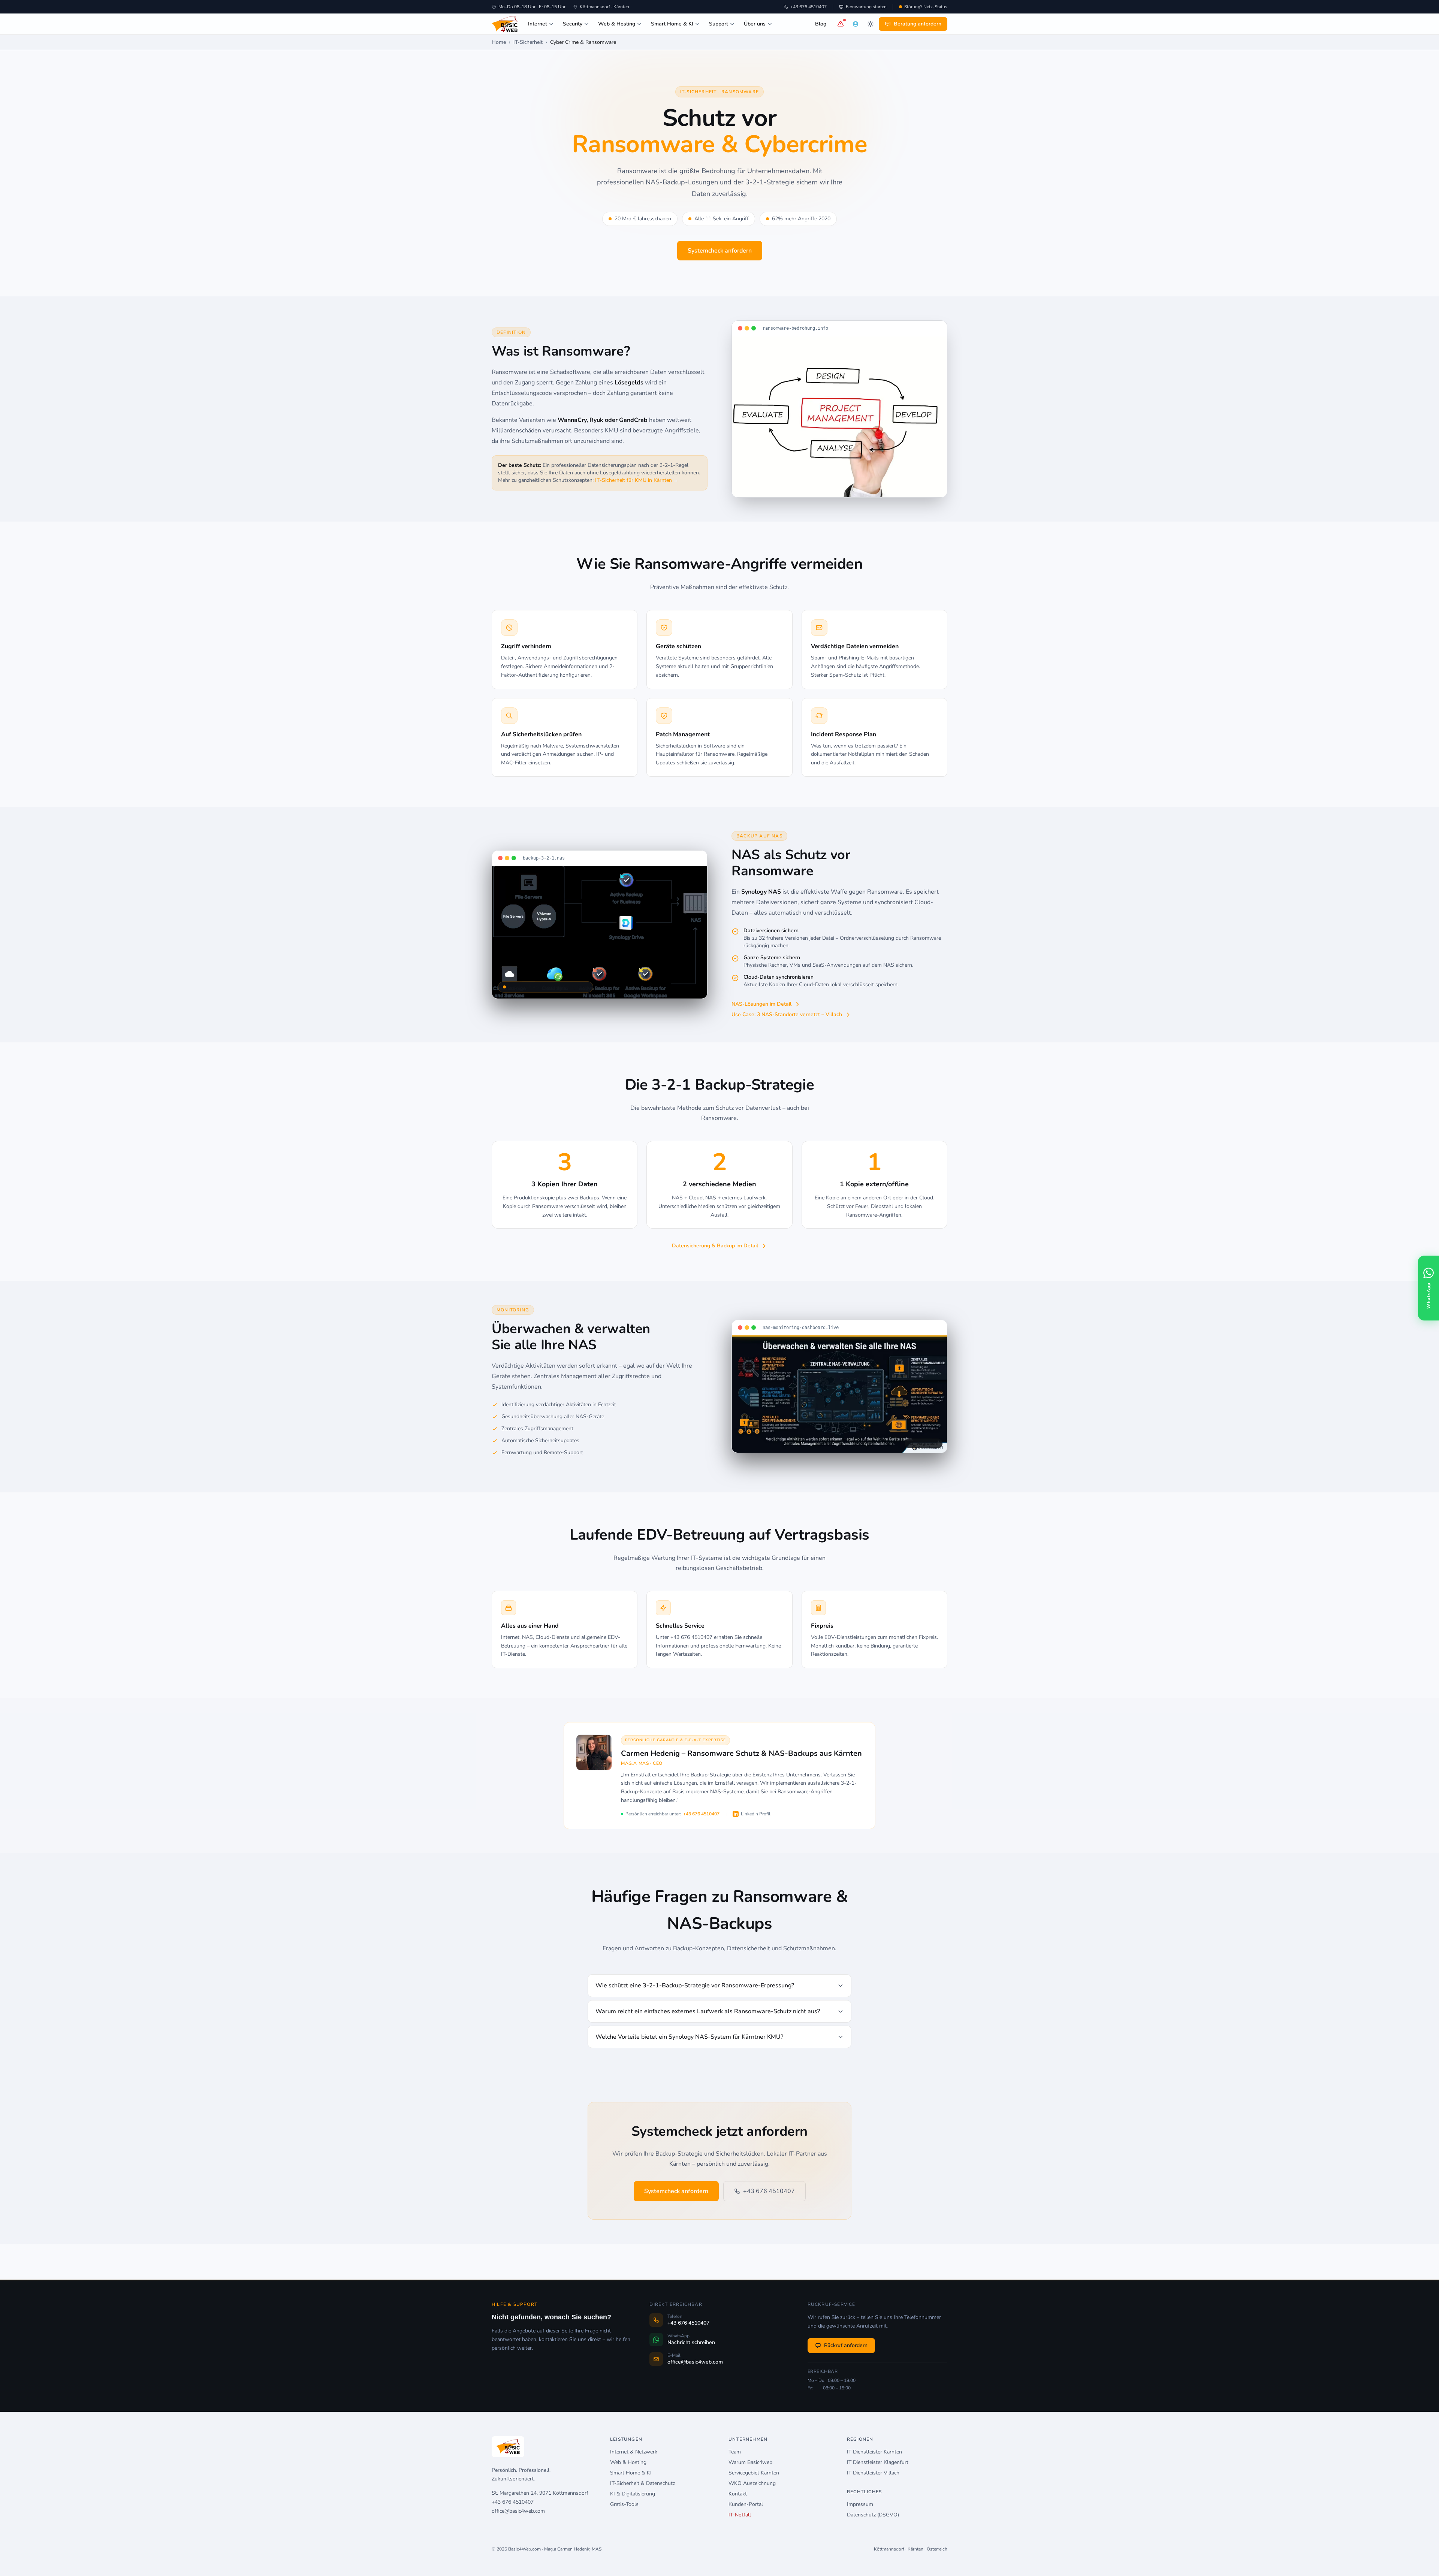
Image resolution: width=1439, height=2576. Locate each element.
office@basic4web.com (518, 2511)
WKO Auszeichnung (752, 2483)
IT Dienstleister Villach (873, 2473)
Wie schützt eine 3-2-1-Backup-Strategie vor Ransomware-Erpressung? (695, 1985)
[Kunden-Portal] (856, 24)
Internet (538, 24)
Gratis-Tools (624, 2504)
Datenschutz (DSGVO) (873, 2515)
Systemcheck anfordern (720, 251)
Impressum (860, 2504)
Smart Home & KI (672, 24)
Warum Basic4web (750, 2462)
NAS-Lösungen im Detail (761, 1004)
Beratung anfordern (918, 24)
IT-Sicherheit (528, 42)
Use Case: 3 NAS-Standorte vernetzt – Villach (787, 1014)
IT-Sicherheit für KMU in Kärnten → (637, 480)
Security (573, 24)
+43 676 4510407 (809, 7)
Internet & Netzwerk (634, 2452)
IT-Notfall (740, 2515)
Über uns (755, 24)
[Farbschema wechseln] (871, 24)
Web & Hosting (617, 24)
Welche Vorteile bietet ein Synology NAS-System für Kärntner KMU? (689, 2037)
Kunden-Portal (746, 2504)
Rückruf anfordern (846, 2345)
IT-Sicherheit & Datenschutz (642, 2483)
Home (499, 42)
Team (735, 2452)
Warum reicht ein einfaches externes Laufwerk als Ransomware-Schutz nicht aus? (708, 2011)
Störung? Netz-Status (926, 7)
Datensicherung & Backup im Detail (715, 1246)
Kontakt (738, 2494)
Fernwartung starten (866, 7)
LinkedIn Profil (756, 1814)
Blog (821, 24)
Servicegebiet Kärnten (754, 2473)
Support (719, 24)
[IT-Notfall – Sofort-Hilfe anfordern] (841, 24)
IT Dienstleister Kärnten (874, 2452)
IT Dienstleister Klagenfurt (878, 2462)
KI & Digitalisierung (633, 2494)
